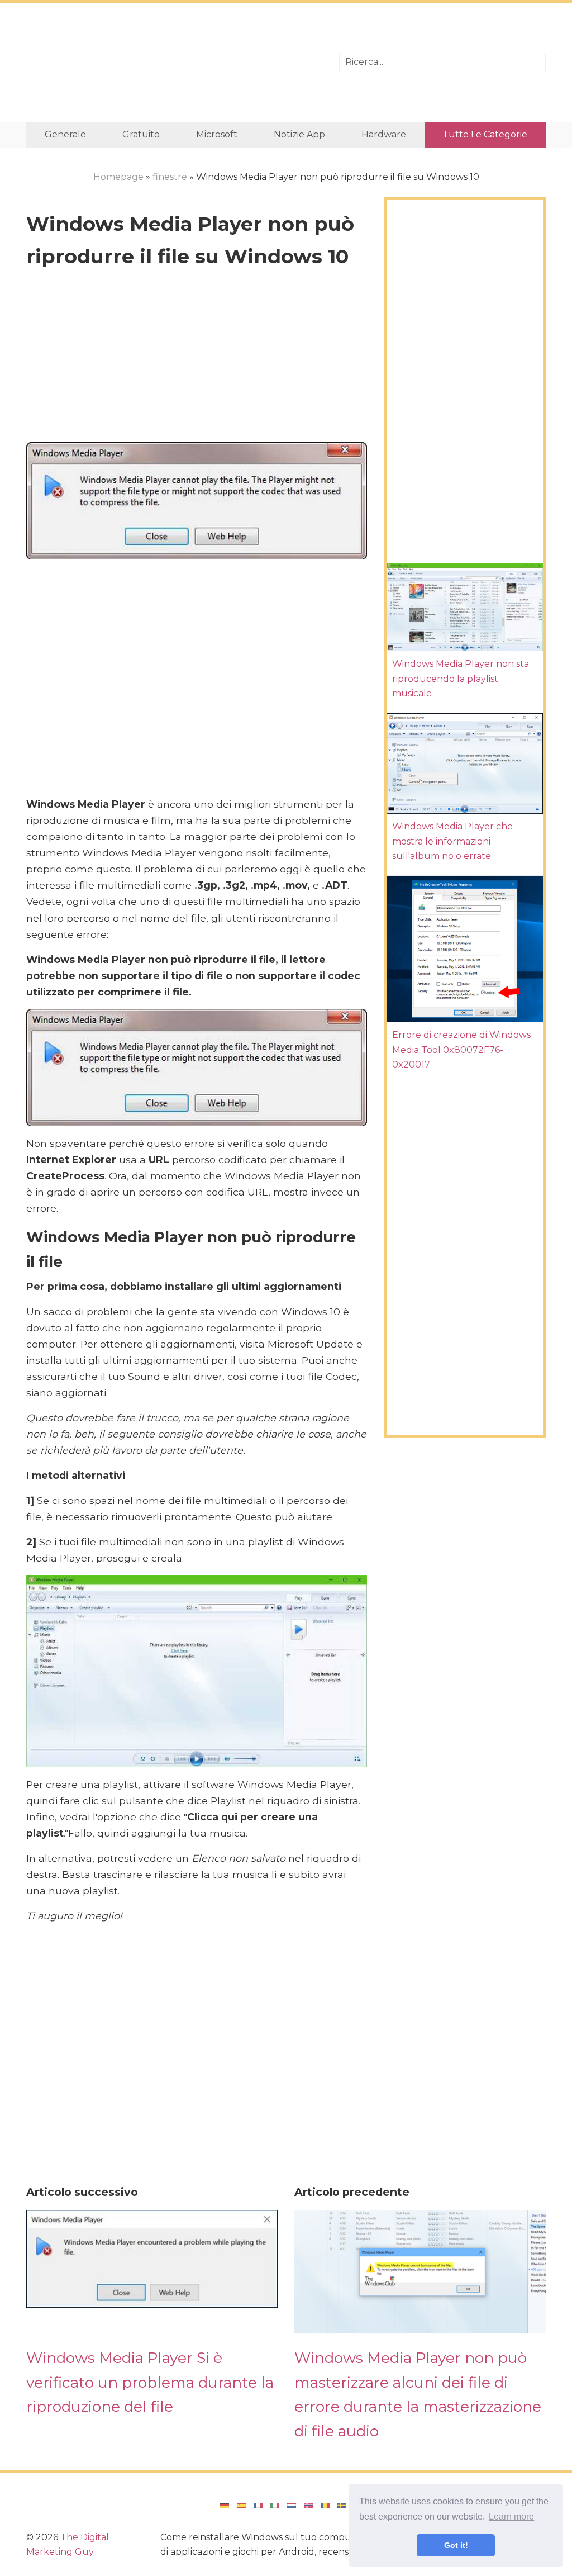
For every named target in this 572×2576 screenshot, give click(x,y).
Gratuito (141, 134)
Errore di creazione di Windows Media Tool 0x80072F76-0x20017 (461, 1050)
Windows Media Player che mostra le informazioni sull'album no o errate (452, 841)
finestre (170, 177)
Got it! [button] (456, 2545)
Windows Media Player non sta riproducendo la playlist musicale (461, 679)
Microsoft (217, 134)
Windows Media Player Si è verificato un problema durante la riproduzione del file (150, 2382)
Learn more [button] (511, 2516)
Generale (65, 134)
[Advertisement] (174, 62)
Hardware (384, 134)
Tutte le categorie (485, 134)
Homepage (118, 177)
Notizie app (299, 134)
